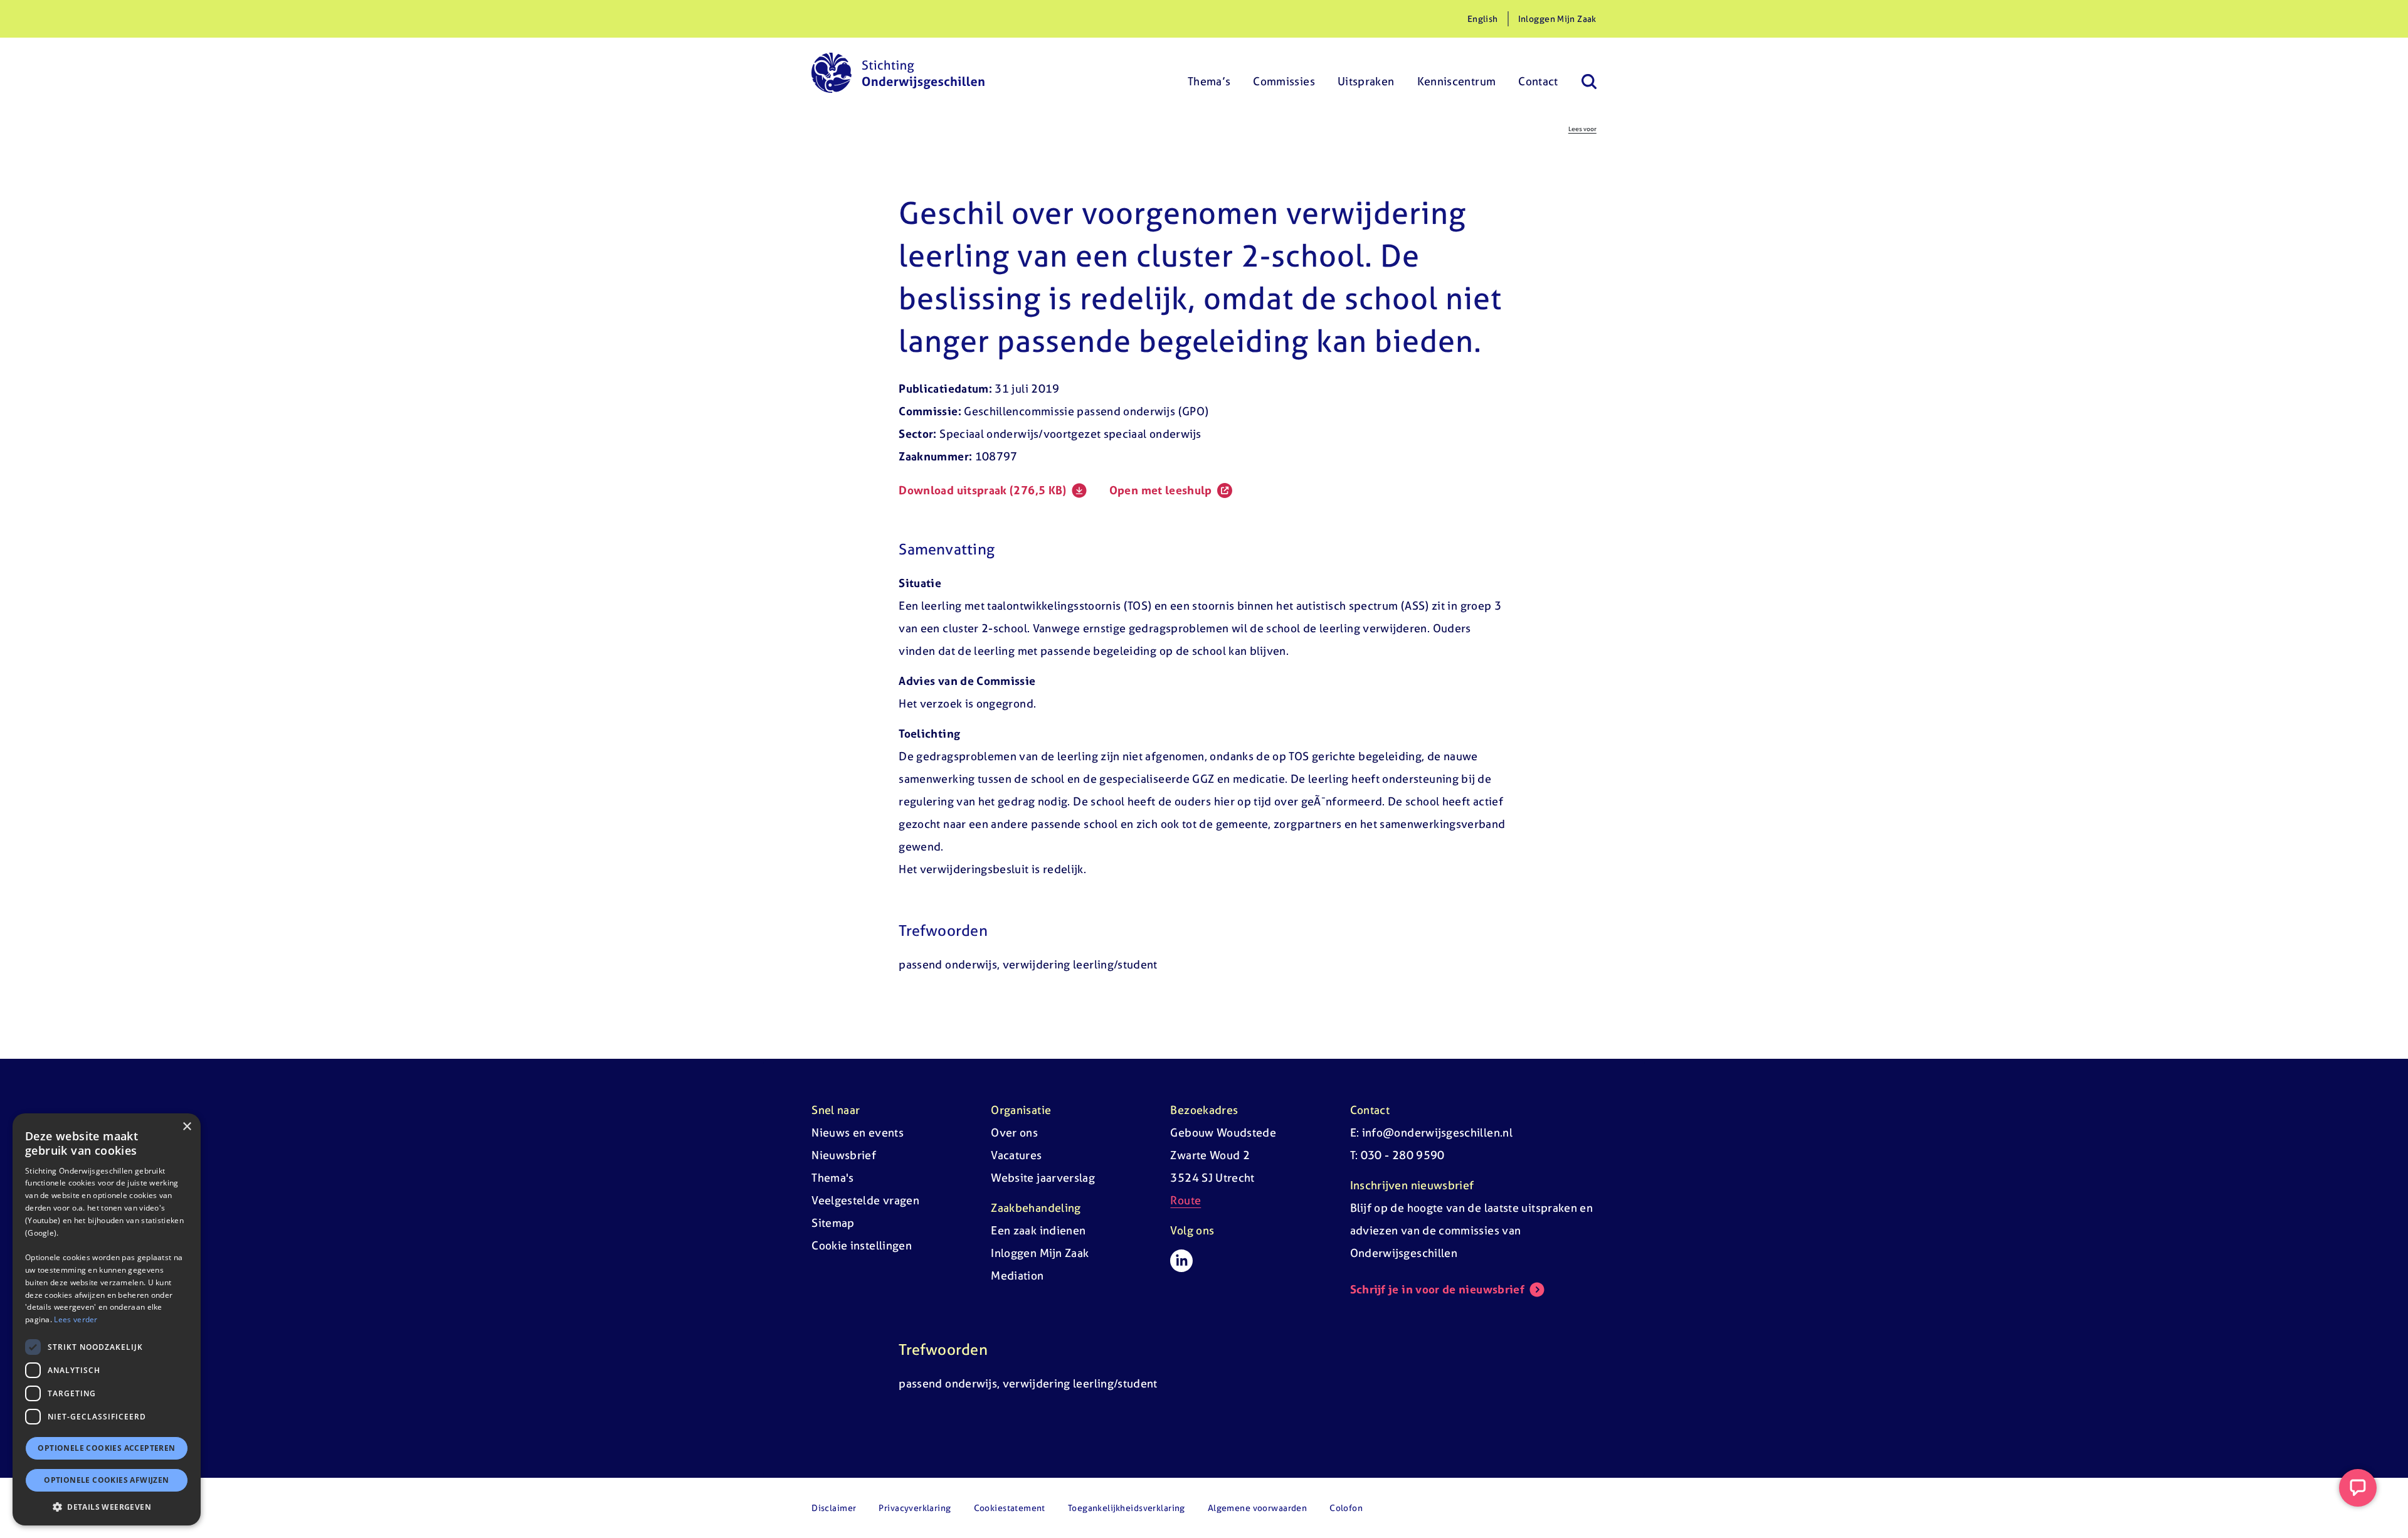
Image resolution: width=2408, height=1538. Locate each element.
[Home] (898, 73)
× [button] (187, 1127)
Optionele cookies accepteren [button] (106, 1448)
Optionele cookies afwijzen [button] (106, 1480)
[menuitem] (1209, 73)
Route (1186, 1200)
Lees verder (76, 1319)
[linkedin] (1181, 1261)
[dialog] (107, 1319)
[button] (107, 1507)
